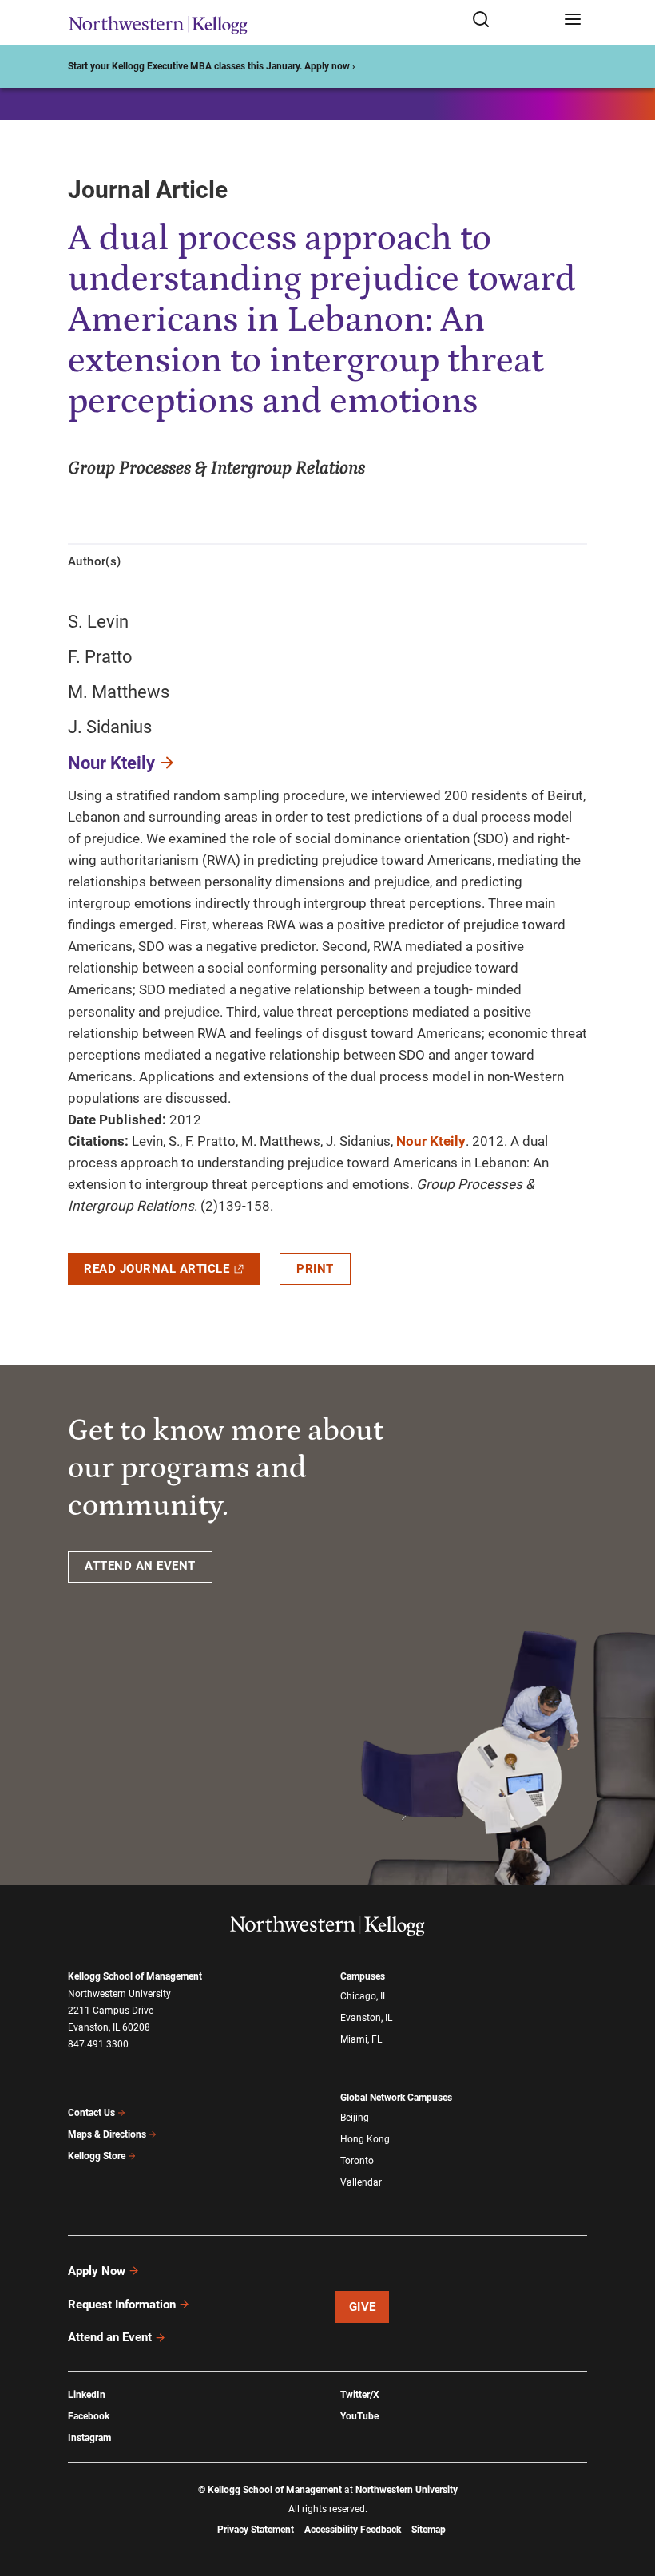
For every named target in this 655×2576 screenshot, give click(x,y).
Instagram (89, 2438)
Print (315, 1269)
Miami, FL (361, 2039)
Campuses (363, 1976)
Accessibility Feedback (353, 2530)
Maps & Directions (107, 2134)
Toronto (357, 2161)
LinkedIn (87, 2395)
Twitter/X (360, 2395)
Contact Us (91, 2113)
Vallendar (361, 2182)
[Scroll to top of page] (628, 2493)
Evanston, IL (366, 2018)
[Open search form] (512, 20)
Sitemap (429, 2530)
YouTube (359, 2416)
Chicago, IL (364, 1996)
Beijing (355, 2118)
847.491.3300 (98, 2044)
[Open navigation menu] (573, 20)
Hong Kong (365, 2139)
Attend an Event (110, 2337)
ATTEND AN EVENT (140, 1566)
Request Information (122, 2305)
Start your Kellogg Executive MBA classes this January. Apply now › (212, 66)
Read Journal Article (157, 1269)
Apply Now (97, 2271)
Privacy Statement (256, 2530)
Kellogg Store (97, 2156)
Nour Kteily (111, 763)
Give (363, 2307)
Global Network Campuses (396, 2098)
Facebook (89, 2416)
